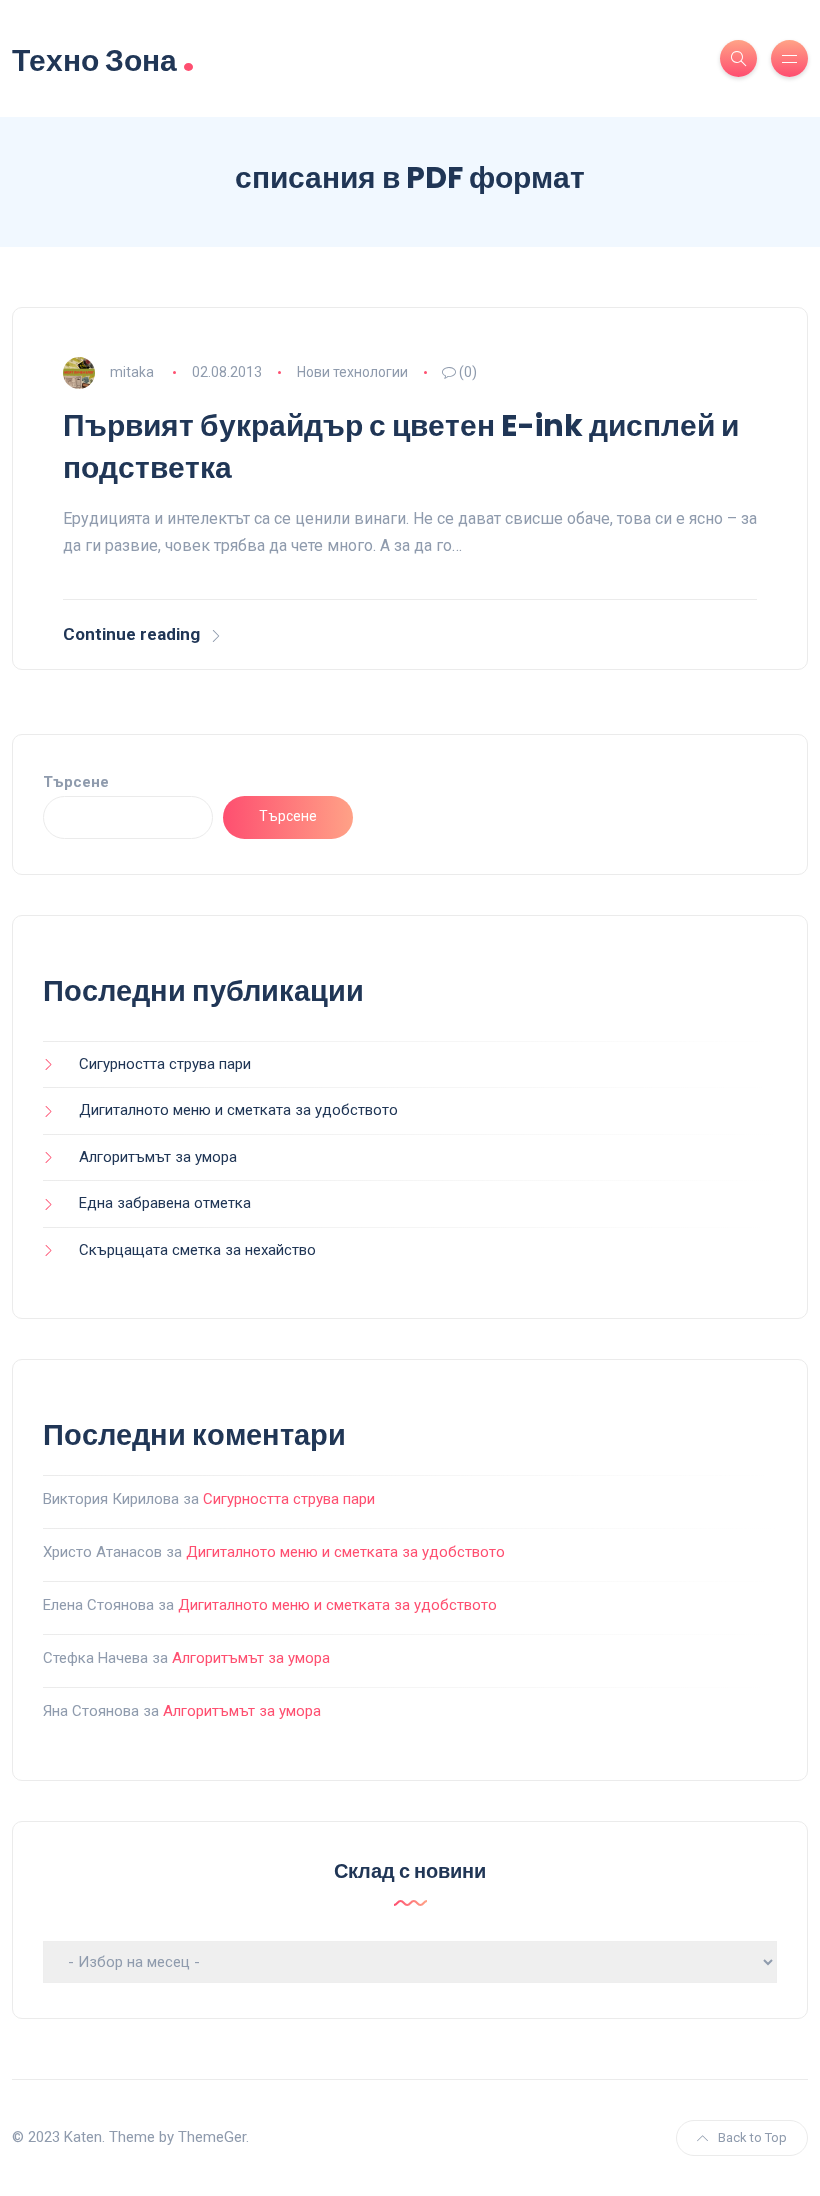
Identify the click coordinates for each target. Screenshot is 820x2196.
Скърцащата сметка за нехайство (197, 1250)
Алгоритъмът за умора (158, 1157)
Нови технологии (352, 372)
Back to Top (752, 2137)
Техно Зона (103, 58)
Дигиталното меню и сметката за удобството (238, 1110)
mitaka (132, 372)
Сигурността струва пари (165, 1064)
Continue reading (131, 634)
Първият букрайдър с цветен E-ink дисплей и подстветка (401, 446)
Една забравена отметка (165, 1203)
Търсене (76, 782)
